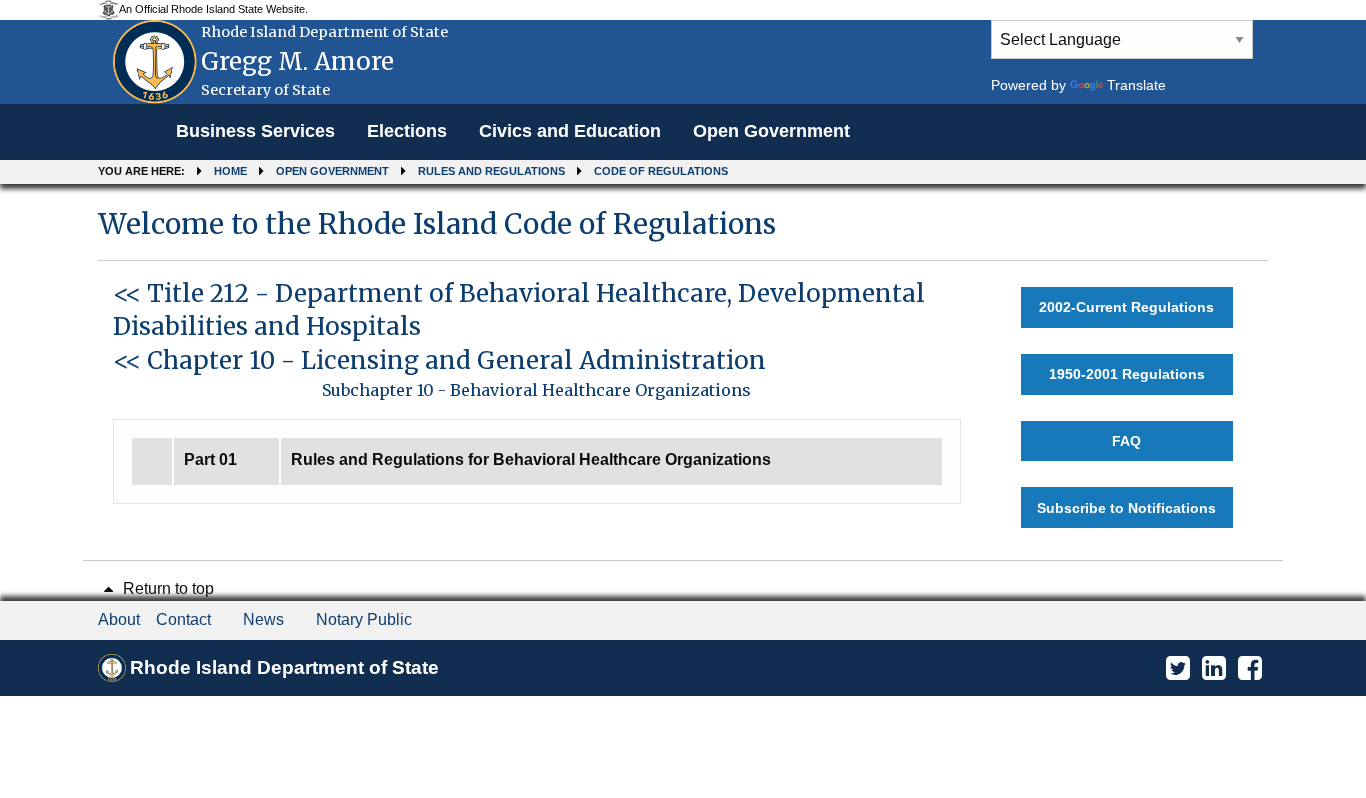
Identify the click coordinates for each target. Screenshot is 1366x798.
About (119, 619)
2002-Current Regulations (1126, 307)
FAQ (1126, 441)
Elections (407, 131)
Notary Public (364, 619)
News (263, 619)
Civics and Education (570, 131)
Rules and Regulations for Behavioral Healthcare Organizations (531, 459)
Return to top (166, 588)
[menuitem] (255, 132)
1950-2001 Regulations (1127, 374)
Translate (1136, 85)
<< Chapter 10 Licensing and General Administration (439, 360)
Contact (183, 619)
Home (230, 171)
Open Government (771, 131)
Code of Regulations (661, 171)
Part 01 (210, 459)
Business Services (255, 131)
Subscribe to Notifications (1126, 508)
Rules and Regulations (491, 171)
